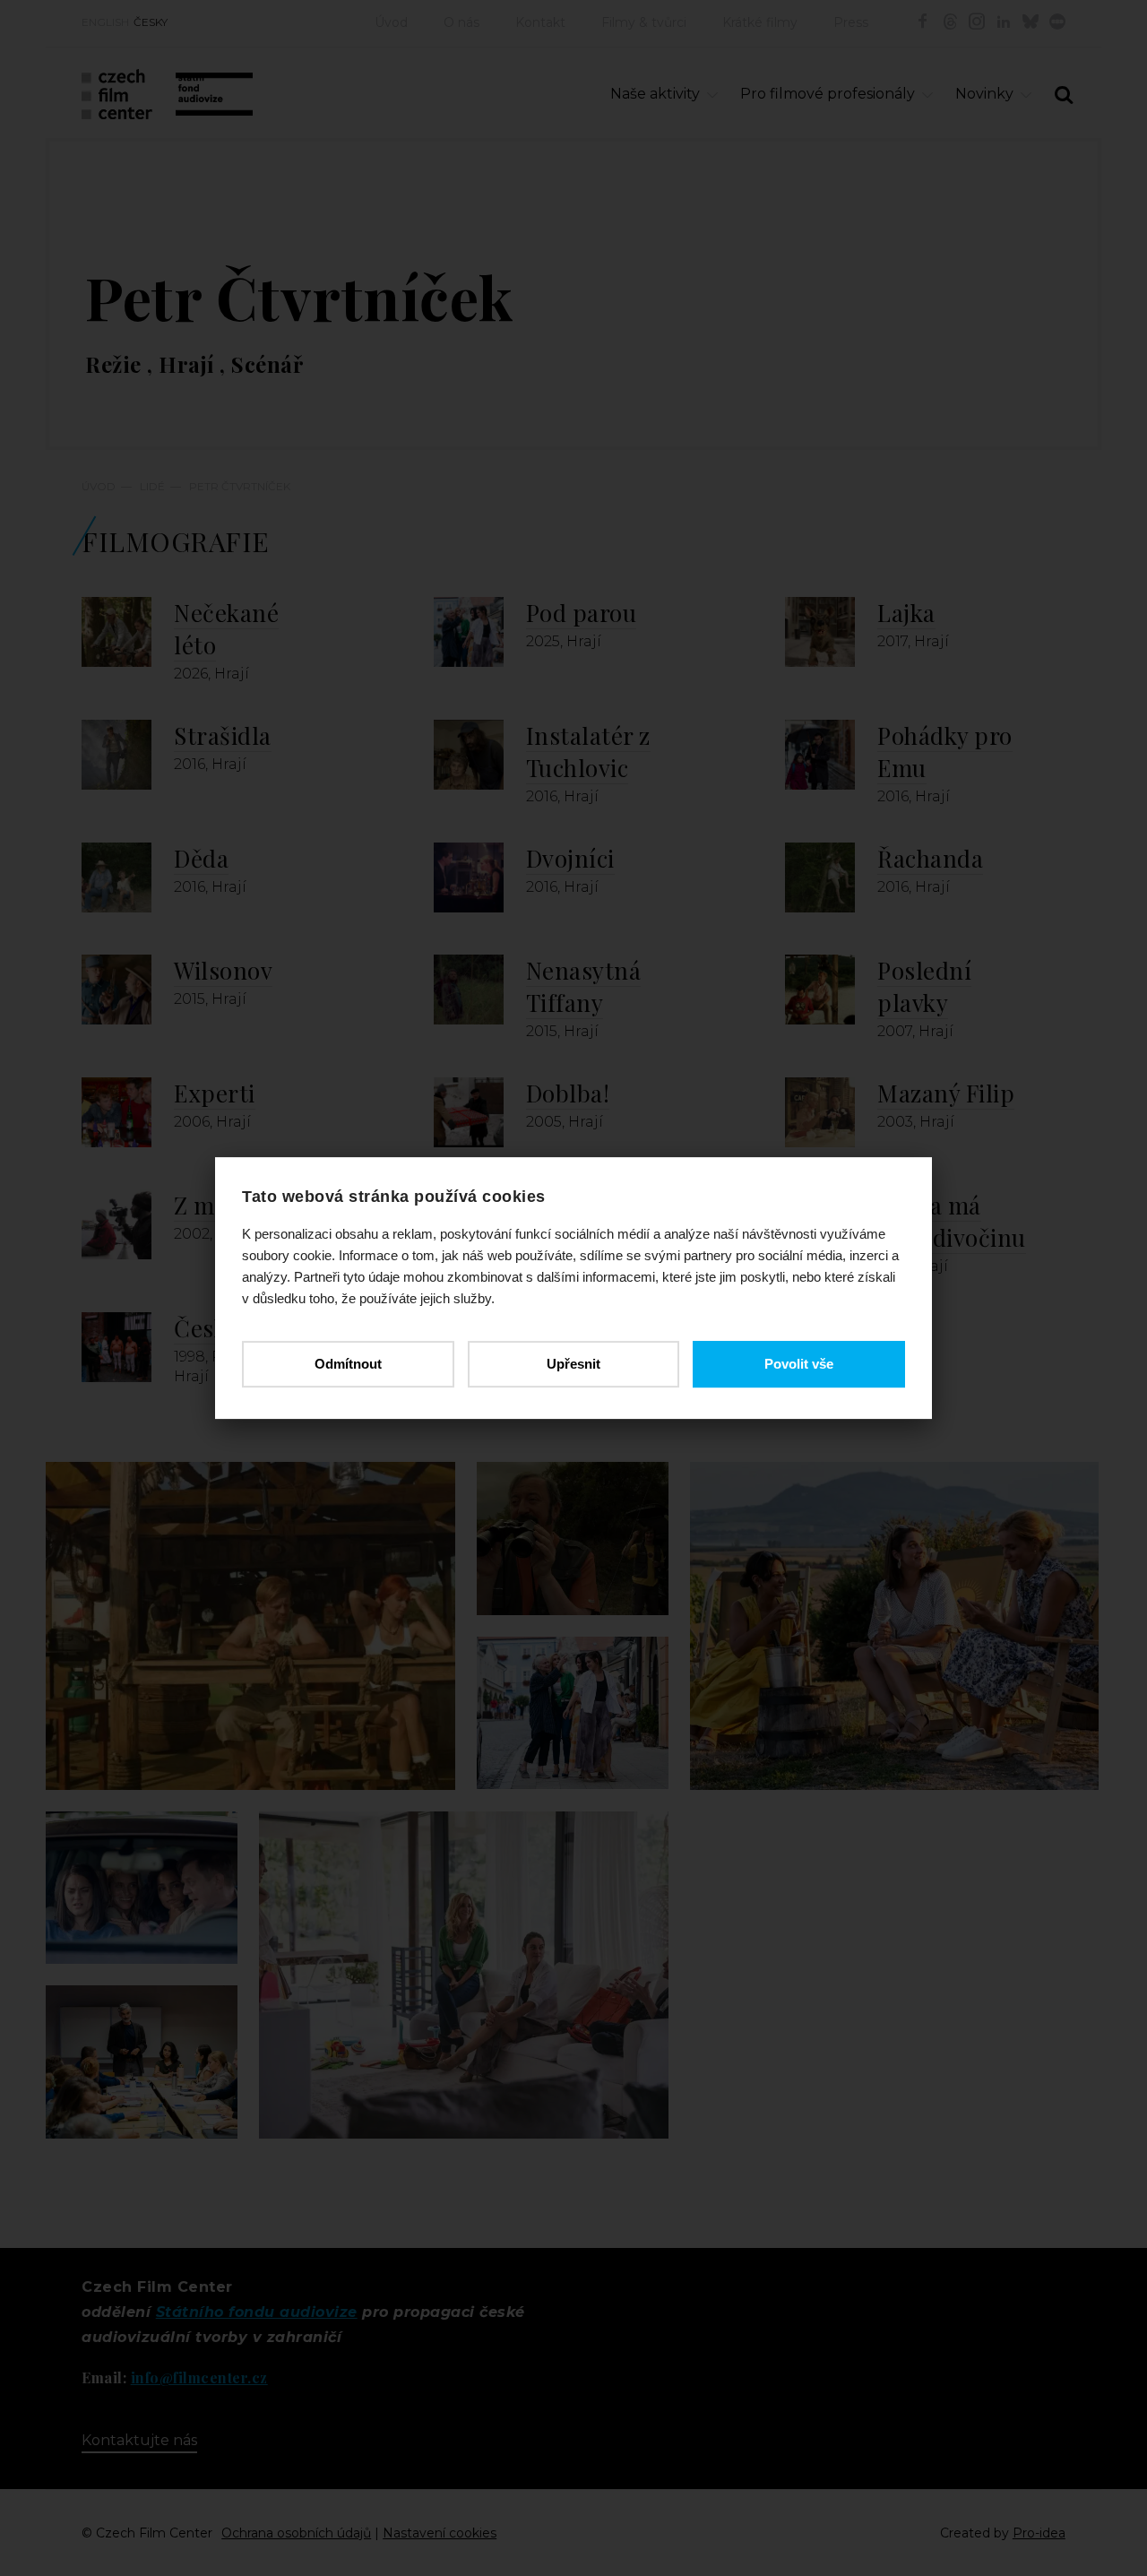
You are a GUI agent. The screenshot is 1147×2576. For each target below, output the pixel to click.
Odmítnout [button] (348, 1364)
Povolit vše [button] (799, 1364)
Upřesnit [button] (573, 1364)
